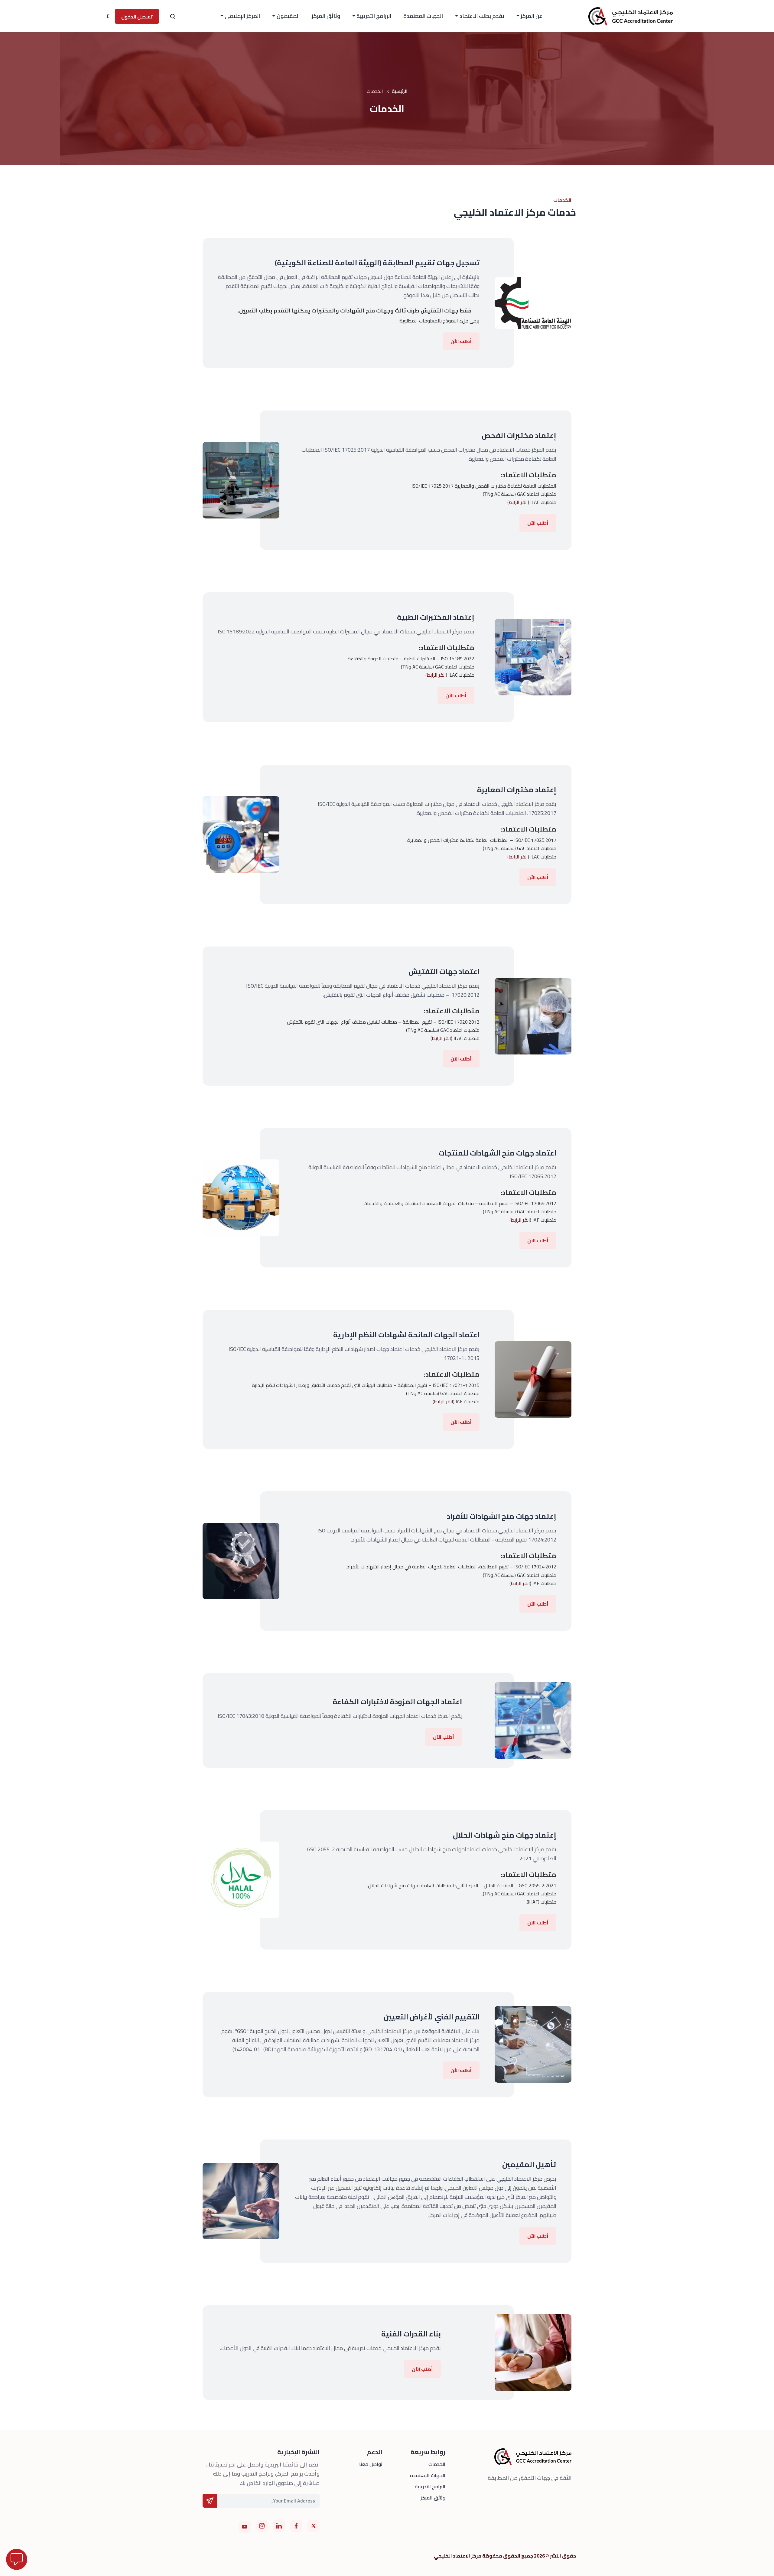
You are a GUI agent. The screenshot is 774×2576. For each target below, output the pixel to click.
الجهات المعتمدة (423, 16)
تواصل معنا (371, 2464)
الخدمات (437, 2464)
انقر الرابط (518, 502)
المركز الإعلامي (242, 16)
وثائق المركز (326, 16)
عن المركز (532, 16)
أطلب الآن (461, 341)
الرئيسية (400, 91)
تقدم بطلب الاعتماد (482, 16)
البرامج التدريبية (374, 16)
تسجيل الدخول (137, 17)
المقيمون (288, 16)
